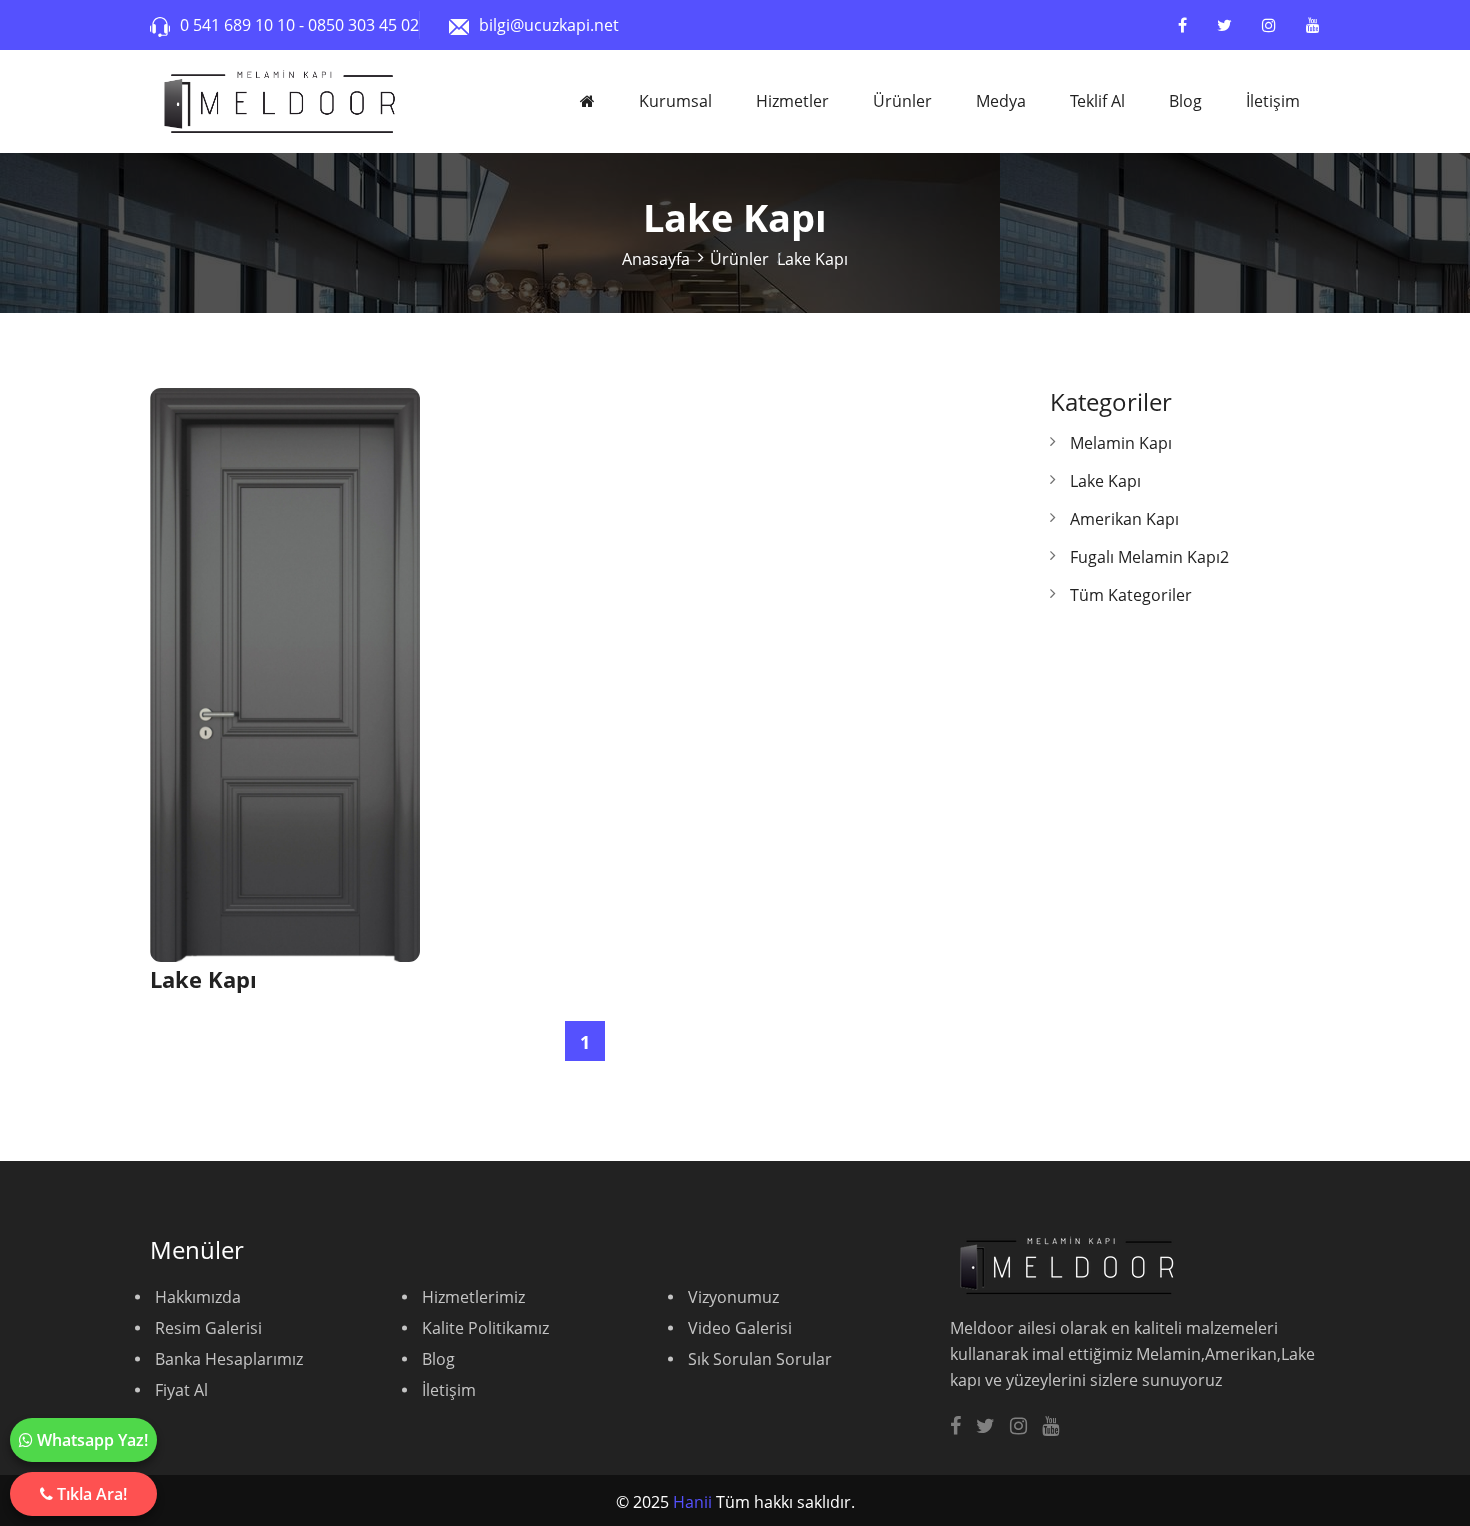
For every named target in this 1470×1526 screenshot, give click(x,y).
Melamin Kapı (1121, 443)
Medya (1001, 101)
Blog (1185, 101)
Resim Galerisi (208, 1328)
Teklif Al (1097, 101)
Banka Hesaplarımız (229, 1359)
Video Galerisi (740, 1328)
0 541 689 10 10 (239, 25)
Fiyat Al (181, 1390)
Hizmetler (792, 101)
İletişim (1273, 101)
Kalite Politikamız (485, 1328)
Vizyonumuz (733, 1297)
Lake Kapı (1105, 481)
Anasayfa (656, 259)
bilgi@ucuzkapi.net (549, 25)
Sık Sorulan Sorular (760, 1359)
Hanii (692, 1502)
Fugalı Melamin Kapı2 (1149, 557)
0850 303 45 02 (363, 25)
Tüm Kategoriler (1131, 595)
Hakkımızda (198, 1297)
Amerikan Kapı (1124, 519)
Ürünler (902, 101)
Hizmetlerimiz (473, 1297)
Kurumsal (675, 101)
